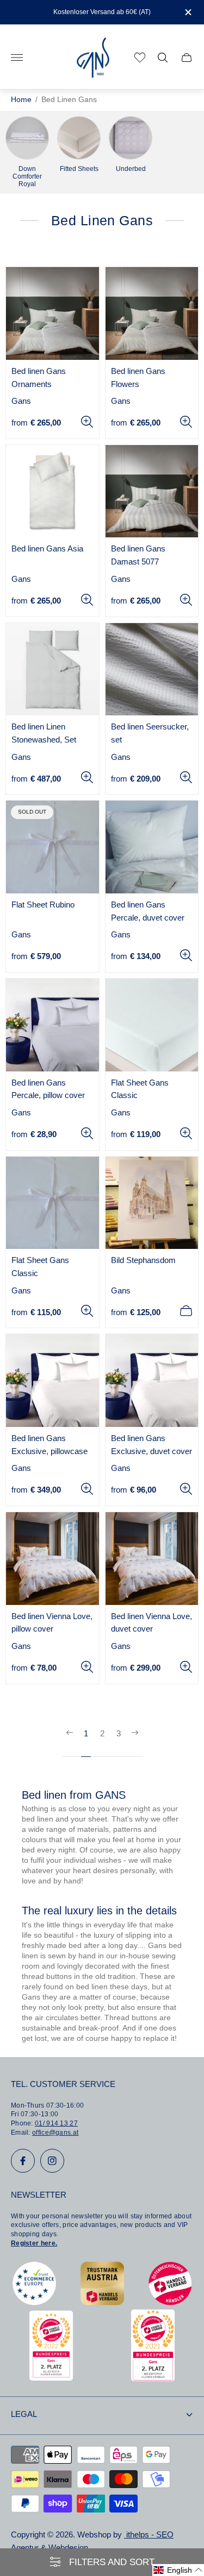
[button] (178, 2570)
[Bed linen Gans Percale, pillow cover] (52, 1025)
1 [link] (86, 1734)
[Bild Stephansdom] (152, 1203)
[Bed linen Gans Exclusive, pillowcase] (52, 1381)
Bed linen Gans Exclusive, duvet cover (152, 1445)
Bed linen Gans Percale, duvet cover (148, 911)
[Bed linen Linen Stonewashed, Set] (52, 670)
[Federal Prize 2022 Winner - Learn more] (51, 2378)
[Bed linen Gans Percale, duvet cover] (152, 847)
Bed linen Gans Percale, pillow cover (48, 1089)
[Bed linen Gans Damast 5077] (152, 491)
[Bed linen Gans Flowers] (152, 313)
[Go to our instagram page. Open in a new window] (52, 2161)
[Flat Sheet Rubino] (52, 847)
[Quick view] (87, 422)
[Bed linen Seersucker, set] (152, 670)
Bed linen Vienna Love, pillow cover (52, 1623)
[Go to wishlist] (140, 58)
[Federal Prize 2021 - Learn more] (153, 2378)
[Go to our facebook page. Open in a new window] (23, 2161)
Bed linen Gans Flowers (138, 378)
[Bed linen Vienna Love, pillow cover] (52, 1559)
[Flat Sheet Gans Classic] (152, 1025)
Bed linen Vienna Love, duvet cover (152, 1623)
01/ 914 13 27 (56, 2123)
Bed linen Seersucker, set (150, 733)
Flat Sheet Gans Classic (140, 1089)
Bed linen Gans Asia (47, 549)
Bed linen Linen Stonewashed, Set (44, 733)
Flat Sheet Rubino (43, 905)
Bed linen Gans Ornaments (39, 378)
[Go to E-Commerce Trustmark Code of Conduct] (34, 2302)
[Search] (163, 58)
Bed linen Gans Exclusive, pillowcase (50, 1445)
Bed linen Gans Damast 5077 (138, 555)
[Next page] (135, 1742)
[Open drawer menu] (17, 58)
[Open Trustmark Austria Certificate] (102, 2302)
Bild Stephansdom (143, 1260)
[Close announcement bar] (187, 12)
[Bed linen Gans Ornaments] (52, 313)
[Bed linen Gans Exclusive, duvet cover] (152, 1381)
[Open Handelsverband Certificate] (170, 2302)
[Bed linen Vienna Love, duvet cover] (152, 1559)
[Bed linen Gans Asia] (52, 491)
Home (21, 100)
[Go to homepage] (93, 58)
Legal (24, 2414)
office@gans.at (55, 2133)
